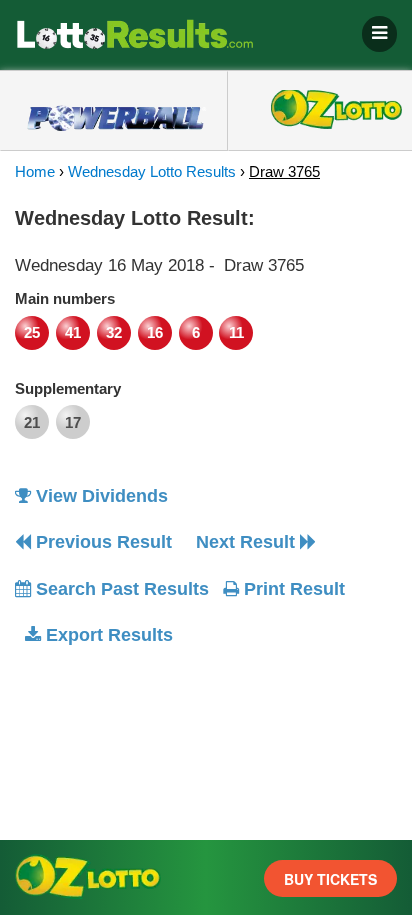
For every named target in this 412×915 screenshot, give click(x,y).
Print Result (292, 589)
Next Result (248, 542)
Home (35, 171)
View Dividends (99, 496)
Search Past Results (120, 589)
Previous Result (101, 542)
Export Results (107, 635)
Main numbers (65, 298)
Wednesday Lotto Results (152, 171)
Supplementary (68, 388)
